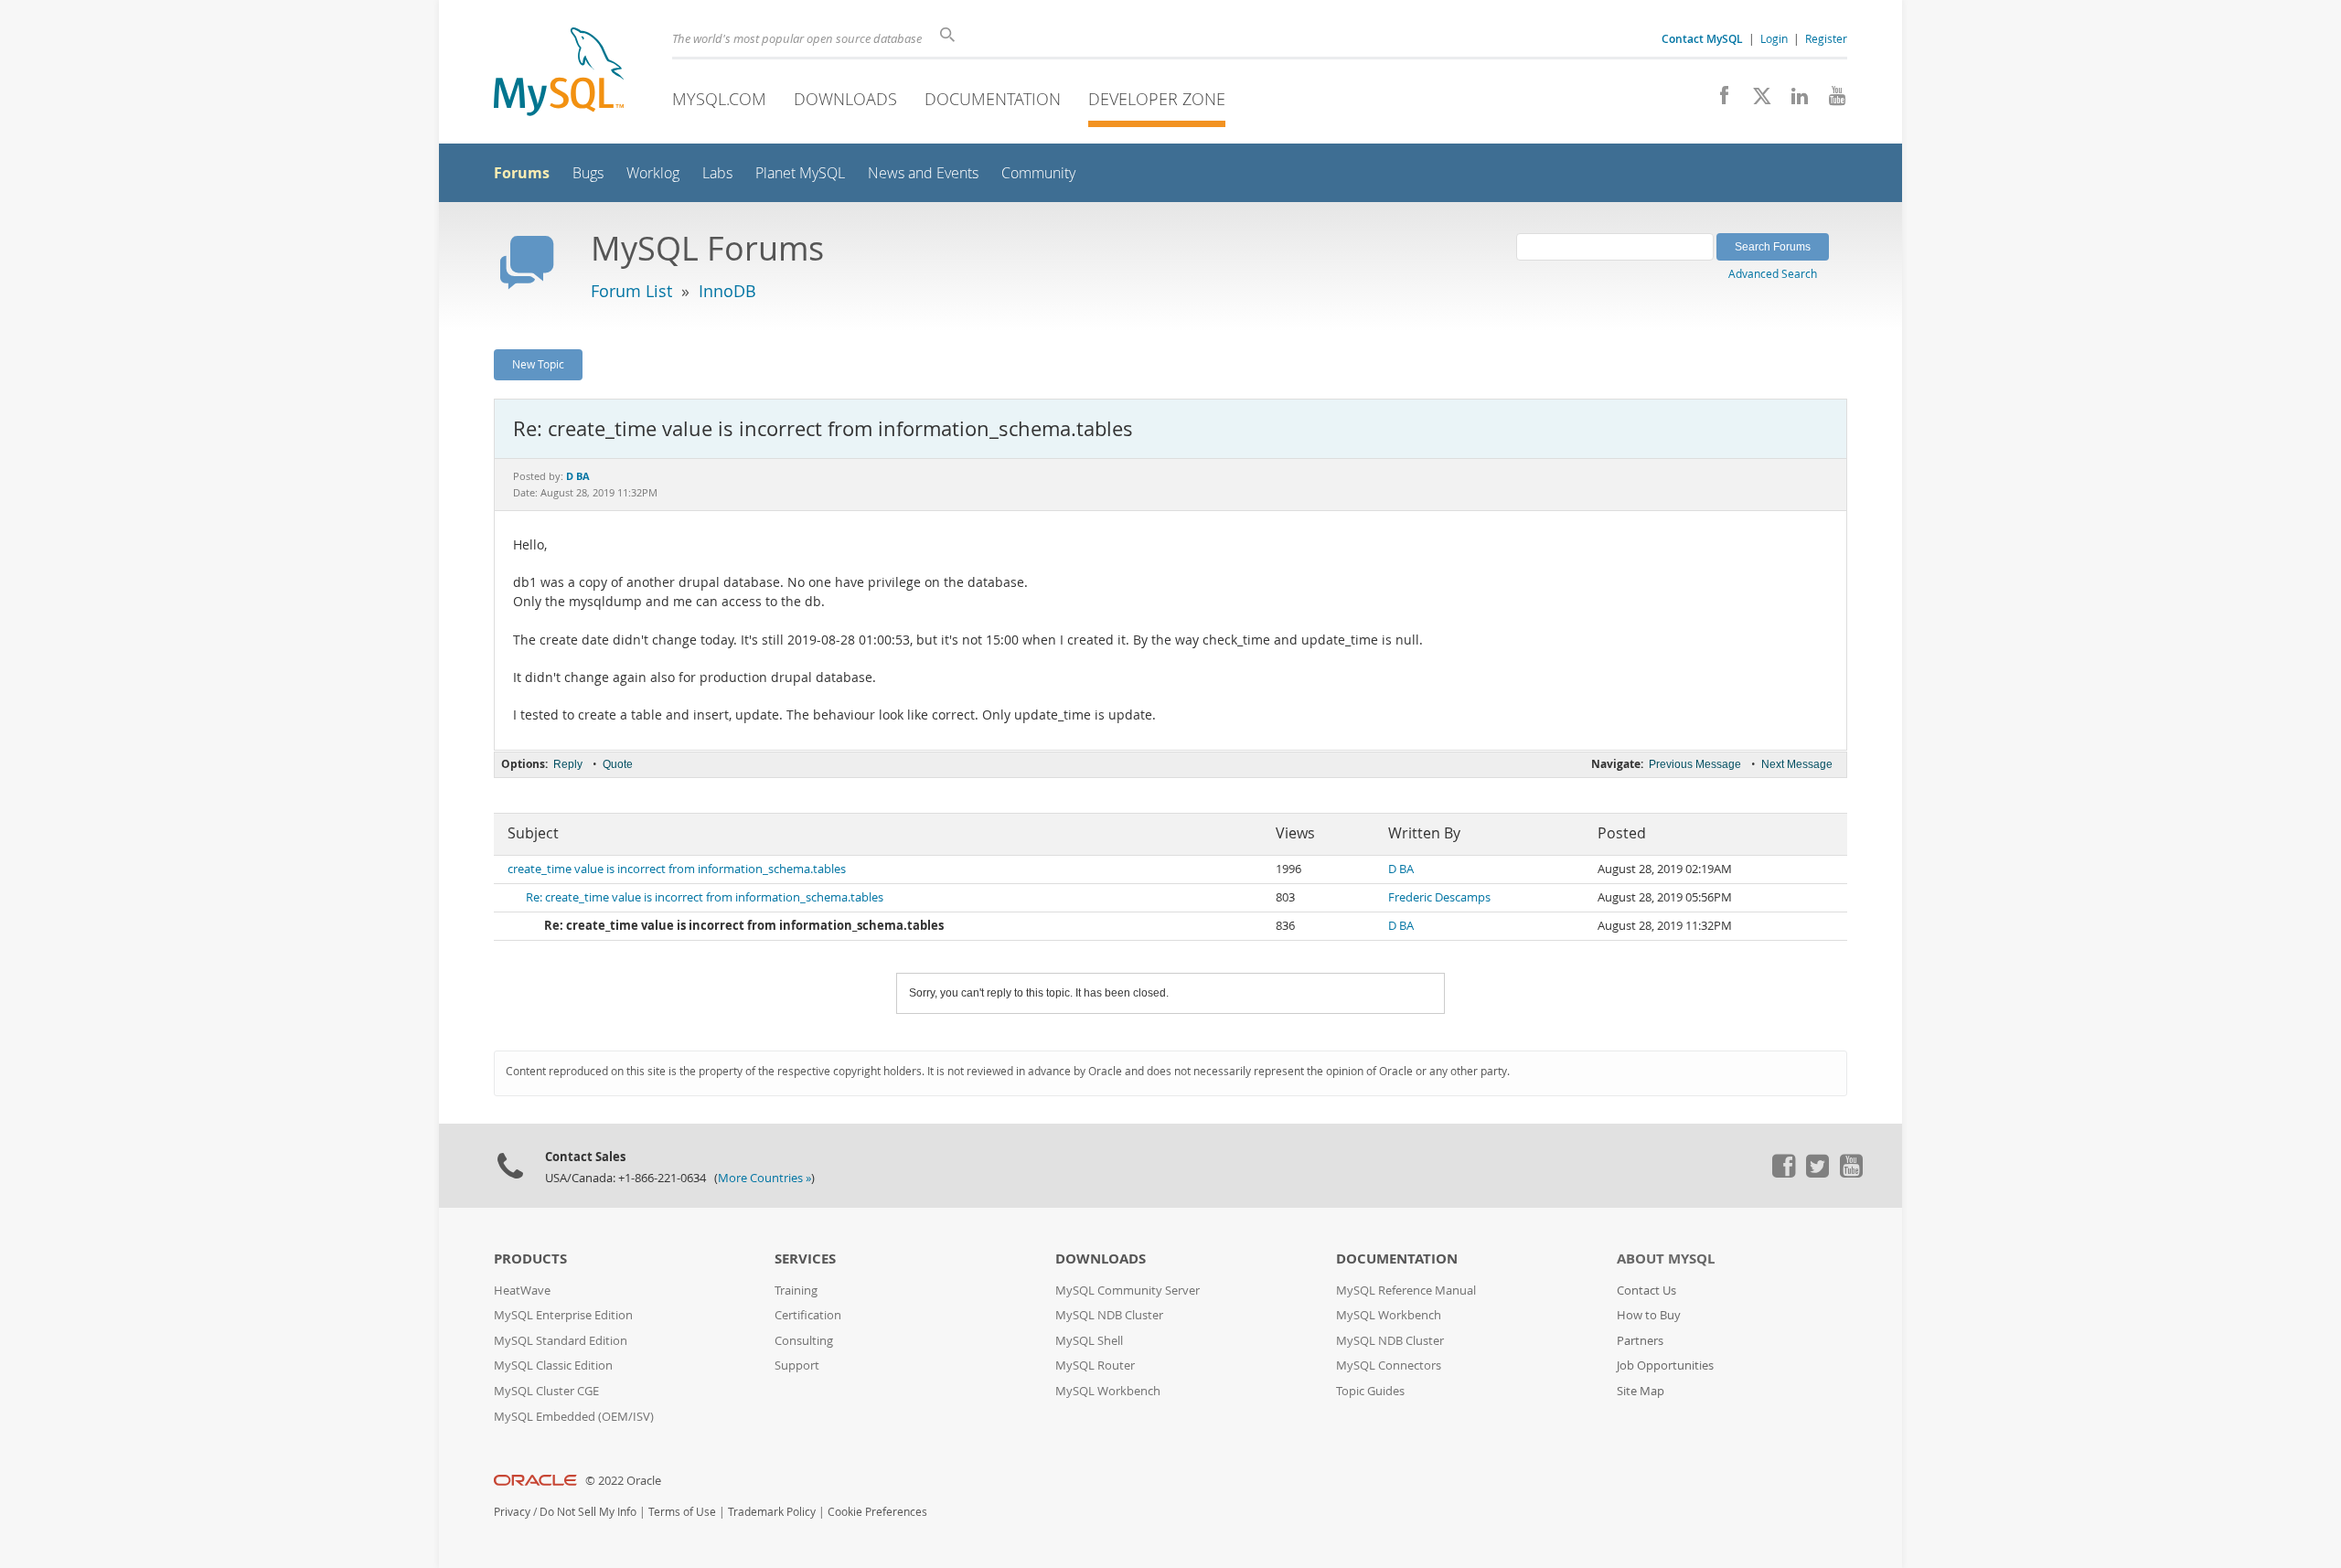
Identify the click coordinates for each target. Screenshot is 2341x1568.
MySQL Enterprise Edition (563, 1315)
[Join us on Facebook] (1718, 101)
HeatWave (522, 1291)
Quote (618, 764)
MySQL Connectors (1389, 1365)
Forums (522, 173)
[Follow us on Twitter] (1817, 1173)
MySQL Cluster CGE (546, 1391)
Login (1774, 38)
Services (805, 1259)
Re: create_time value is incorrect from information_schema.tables (705, 897)
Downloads (845, 99)
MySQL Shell (1089, 1341)
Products (530, 1259)
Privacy (512, 1512)
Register (1826, 38)
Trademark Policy (772, 1512)
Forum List (631, 291)
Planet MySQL (800, 173)
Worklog (653, 173)
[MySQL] (559, 74)
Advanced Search (1773, 273)
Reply (568, 764)
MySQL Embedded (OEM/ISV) (574, 1417)
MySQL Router (1095, 1365)
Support (797, 1365)
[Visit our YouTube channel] (1830, 101)
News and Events (923, 173)
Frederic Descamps (1439, 897)
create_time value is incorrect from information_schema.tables (677, 869)
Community (1038, 173)
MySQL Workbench (1108, 1391)
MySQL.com (719, 99)
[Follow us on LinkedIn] (1793, 101)
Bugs (588, 173)
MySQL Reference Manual (1406, 1291)
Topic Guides (1370, 1391)
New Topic (538, 364)
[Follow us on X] (1755, 101)
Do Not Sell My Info (588, 1512)
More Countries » (764, 1178)
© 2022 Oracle (623, 1481)
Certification (808, 1315)
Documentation (993, 99)
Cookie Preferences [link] (877, 1512)
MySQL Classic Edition (553, 1365)
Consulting (804, 1341)
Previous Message (1695, 764)
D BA (1401, 869)
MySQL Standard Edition (561, 1341)
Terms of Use (682, 1512)
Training (796, 1291)
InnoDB (727, 291)
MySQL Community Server (1128, 1291)
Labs (717, 173)
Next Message (1797, 764)
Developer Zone (1157, 99)
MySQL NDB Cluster (1109, 1315)
